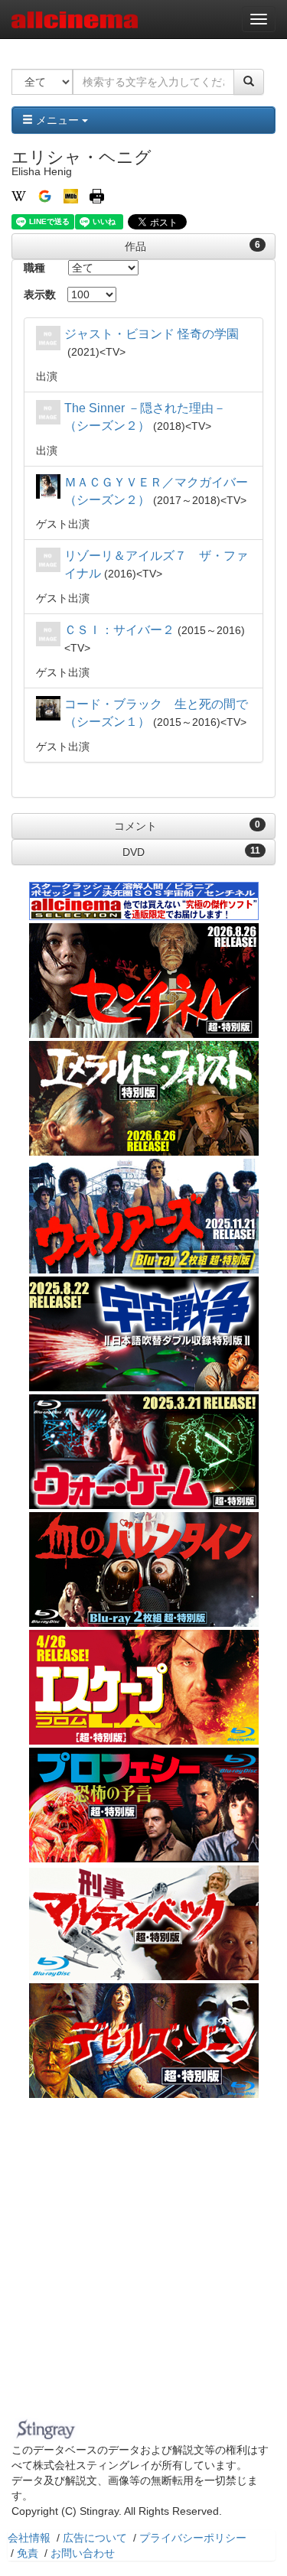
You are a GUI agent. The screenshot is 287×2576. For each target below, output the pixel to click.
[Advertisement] (143, 2262)
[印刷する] (97, 195)
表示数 (40, 294)
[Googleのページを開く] (45, 195)
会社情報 (29, 2538)
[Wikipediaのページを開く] (19, 195)
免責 (28, 2553)
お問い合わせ (83, 2553)
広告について (95, 2538)
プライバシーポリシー (193, 2538)
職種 (34, 268)
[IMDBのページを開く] (71, 195)
